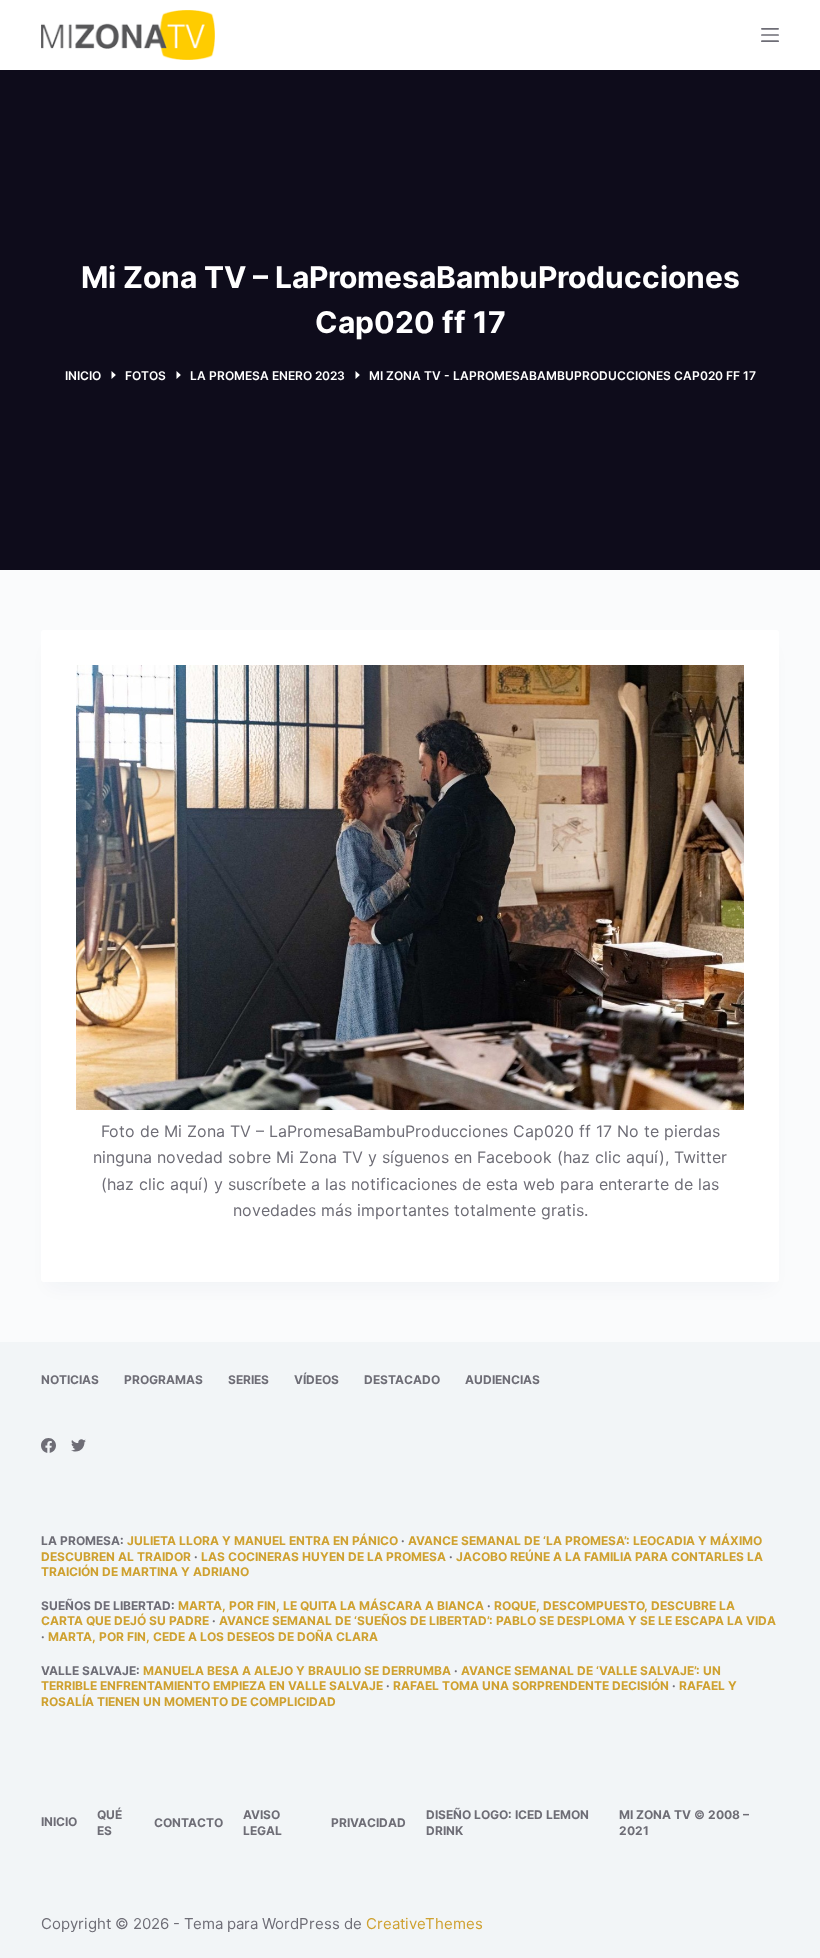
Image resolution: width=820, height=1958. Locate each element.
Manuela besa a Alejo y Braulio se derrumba (297, 1670)
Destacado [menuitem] (402, 1379)
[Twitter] (78, 1445)
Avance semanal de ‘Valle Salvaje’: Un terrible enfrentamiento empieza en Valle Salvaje (381, 1678)
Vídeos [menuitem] (316, 1379)
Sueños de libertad (106, 1605)
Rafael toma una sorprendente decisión (531, 1685)
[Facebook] (48, 1445)
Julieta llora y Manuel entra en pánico (262, 1540)
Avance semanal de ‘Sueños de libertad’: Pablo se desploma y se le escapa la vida (497, 1620)
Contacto (188, 1822)
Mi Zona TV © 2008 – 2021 (684, 1822)
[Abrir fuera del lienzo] (770, 35)
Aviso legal (262, 1822)
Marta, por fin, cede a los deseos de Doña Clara (213, 1636)
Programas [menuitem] (163, 1379)
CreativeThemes (424, 1923)
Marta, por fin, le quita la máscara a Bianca (331, 1605)
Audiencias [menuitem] (502, 1379)
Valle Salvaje (88, 1670)
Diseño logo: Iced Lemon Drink (507, 1822)
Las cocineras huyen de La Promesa (323, 1556)
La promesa (80, 1540)
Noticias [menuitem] (70, 1379)
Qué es (109, 1822)
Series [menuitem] (248, 1379)
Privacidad (368, 1822)
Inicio (59, 1821)
